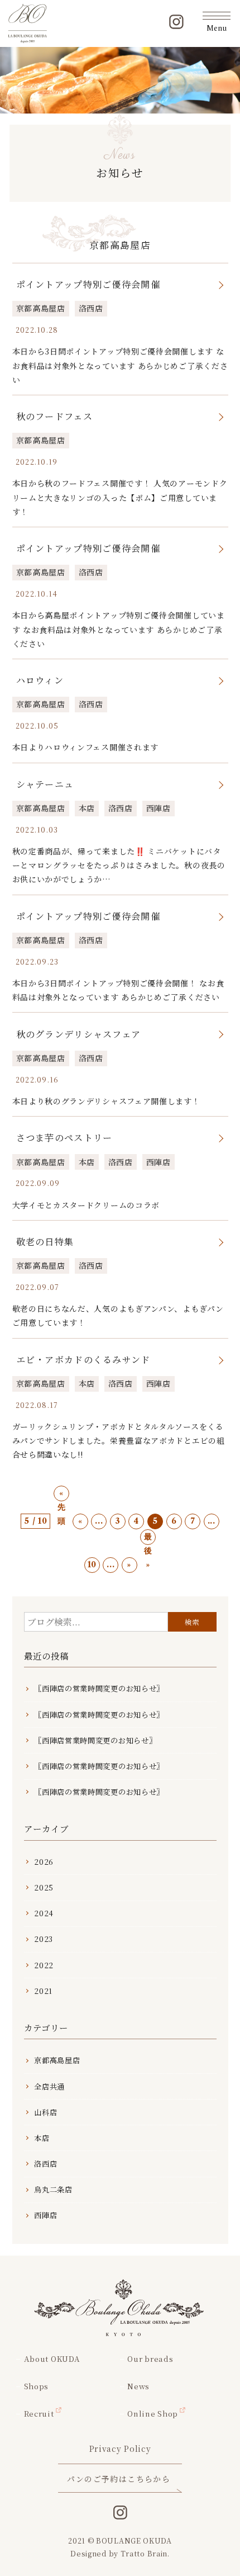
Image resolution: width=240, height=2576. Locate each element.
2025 (44, 1887)
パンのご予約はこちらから (119, 2479)
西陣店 (159, 808)
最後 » (148, 1538)
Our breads (150, 2359)
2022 (44, 1965)
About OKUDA (52, 2359)
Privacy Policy (120, 2449)
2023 (44, 1939)
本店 (87, 808)
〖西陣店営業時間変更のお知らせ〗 (95, 1740)
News (138, 2386)
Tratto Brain (144, 2553)
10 (92, 1564)
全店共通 (49, 2086)
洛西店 (91, 308)
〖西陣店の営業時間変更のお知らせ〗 (99, 1688)
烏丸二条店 (53, 2189)
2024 (44, 1913)
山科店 (45, 2112)
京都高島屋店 (41, 308)
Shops (36, 2386)
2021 (43, 1991)
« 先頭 (62, 1495)
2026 (44, 1862)
